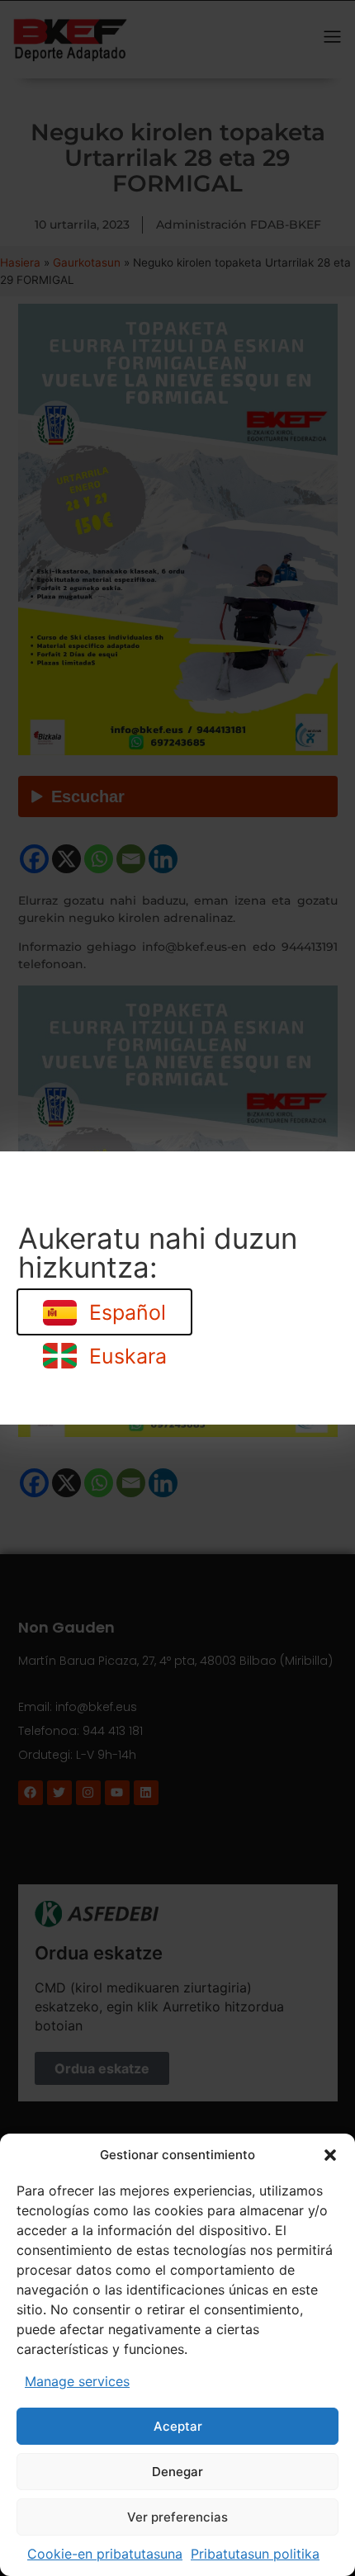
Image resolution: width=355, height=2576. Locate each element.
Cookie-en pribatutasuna (105, 2554)
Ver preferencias (177, 2517)
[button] (330, 2155)
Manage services (77, 2381)
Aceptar (178, 2426)
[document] (177, 1288)
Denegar (177, 2472)
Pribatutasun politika (255, 2554)
